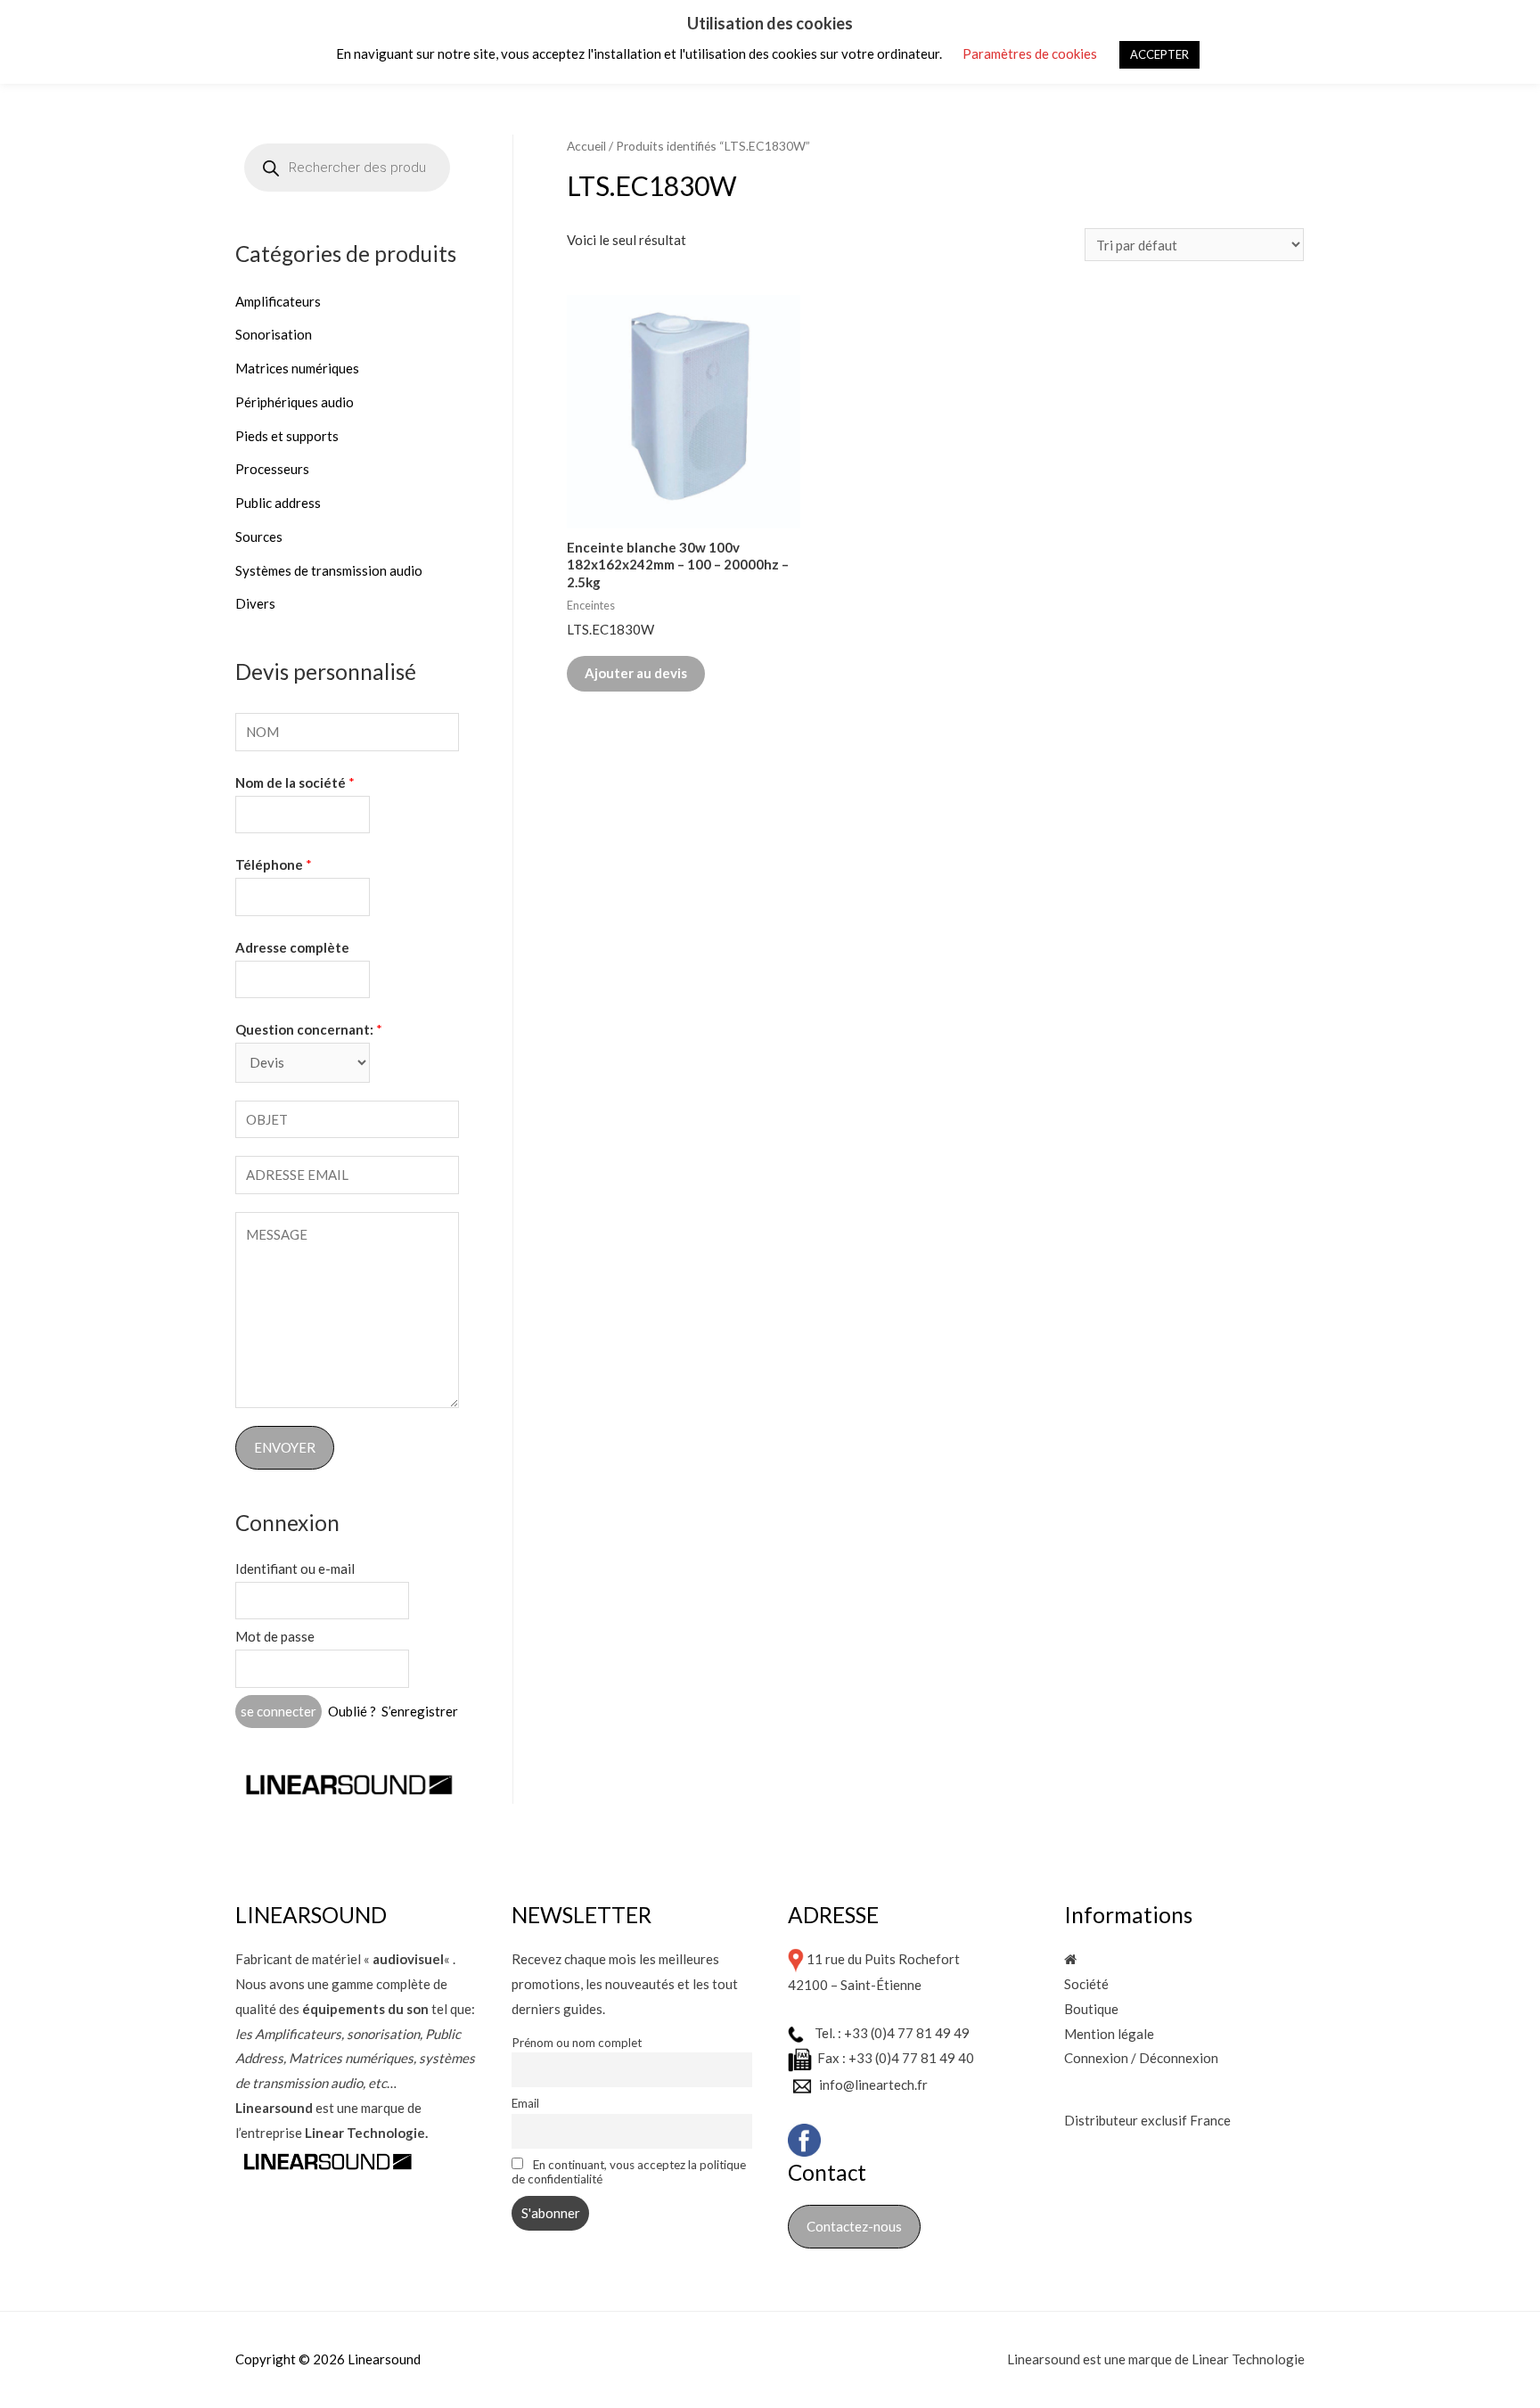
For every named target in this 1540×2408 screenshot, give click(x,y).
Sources (259, 536)
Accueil (586, 146)
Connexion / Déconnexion (1141, 2058)
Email (525, 2103)
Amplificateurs (278, 301)
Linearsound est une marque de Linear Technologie (1156, 2359)
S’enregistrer (420, 1711)
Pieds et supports (287, 436)
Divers (255, 603)
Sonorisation (274, 334)
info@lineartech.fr (873, 2084)
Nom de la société (295, 782)
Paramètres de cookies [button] (1030, 53)
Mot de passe (275, 1636)
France (1210, 2120)
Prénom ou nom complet (577, 2043)
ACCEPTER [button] (1159, 54)
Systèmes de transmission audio (329, 570)
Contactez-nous (854, 2226)
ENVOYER (285, 1447)
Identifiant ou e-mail (295, 1568)
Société (1086, 1984)
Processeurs (272, 469)
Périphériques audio (295, 402)
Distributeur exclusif (1127, 2120)
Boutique (1091, 2009)
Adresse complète (292, 947)
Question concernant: (309, 1029)
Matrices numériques (297, 368)
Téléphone (274, 864)
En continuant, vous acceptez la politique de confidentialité (629, 2172)
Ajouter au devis (636, 673)
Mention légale (1109, 2034)
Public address (278, 503)
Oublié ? (352, 1711)
